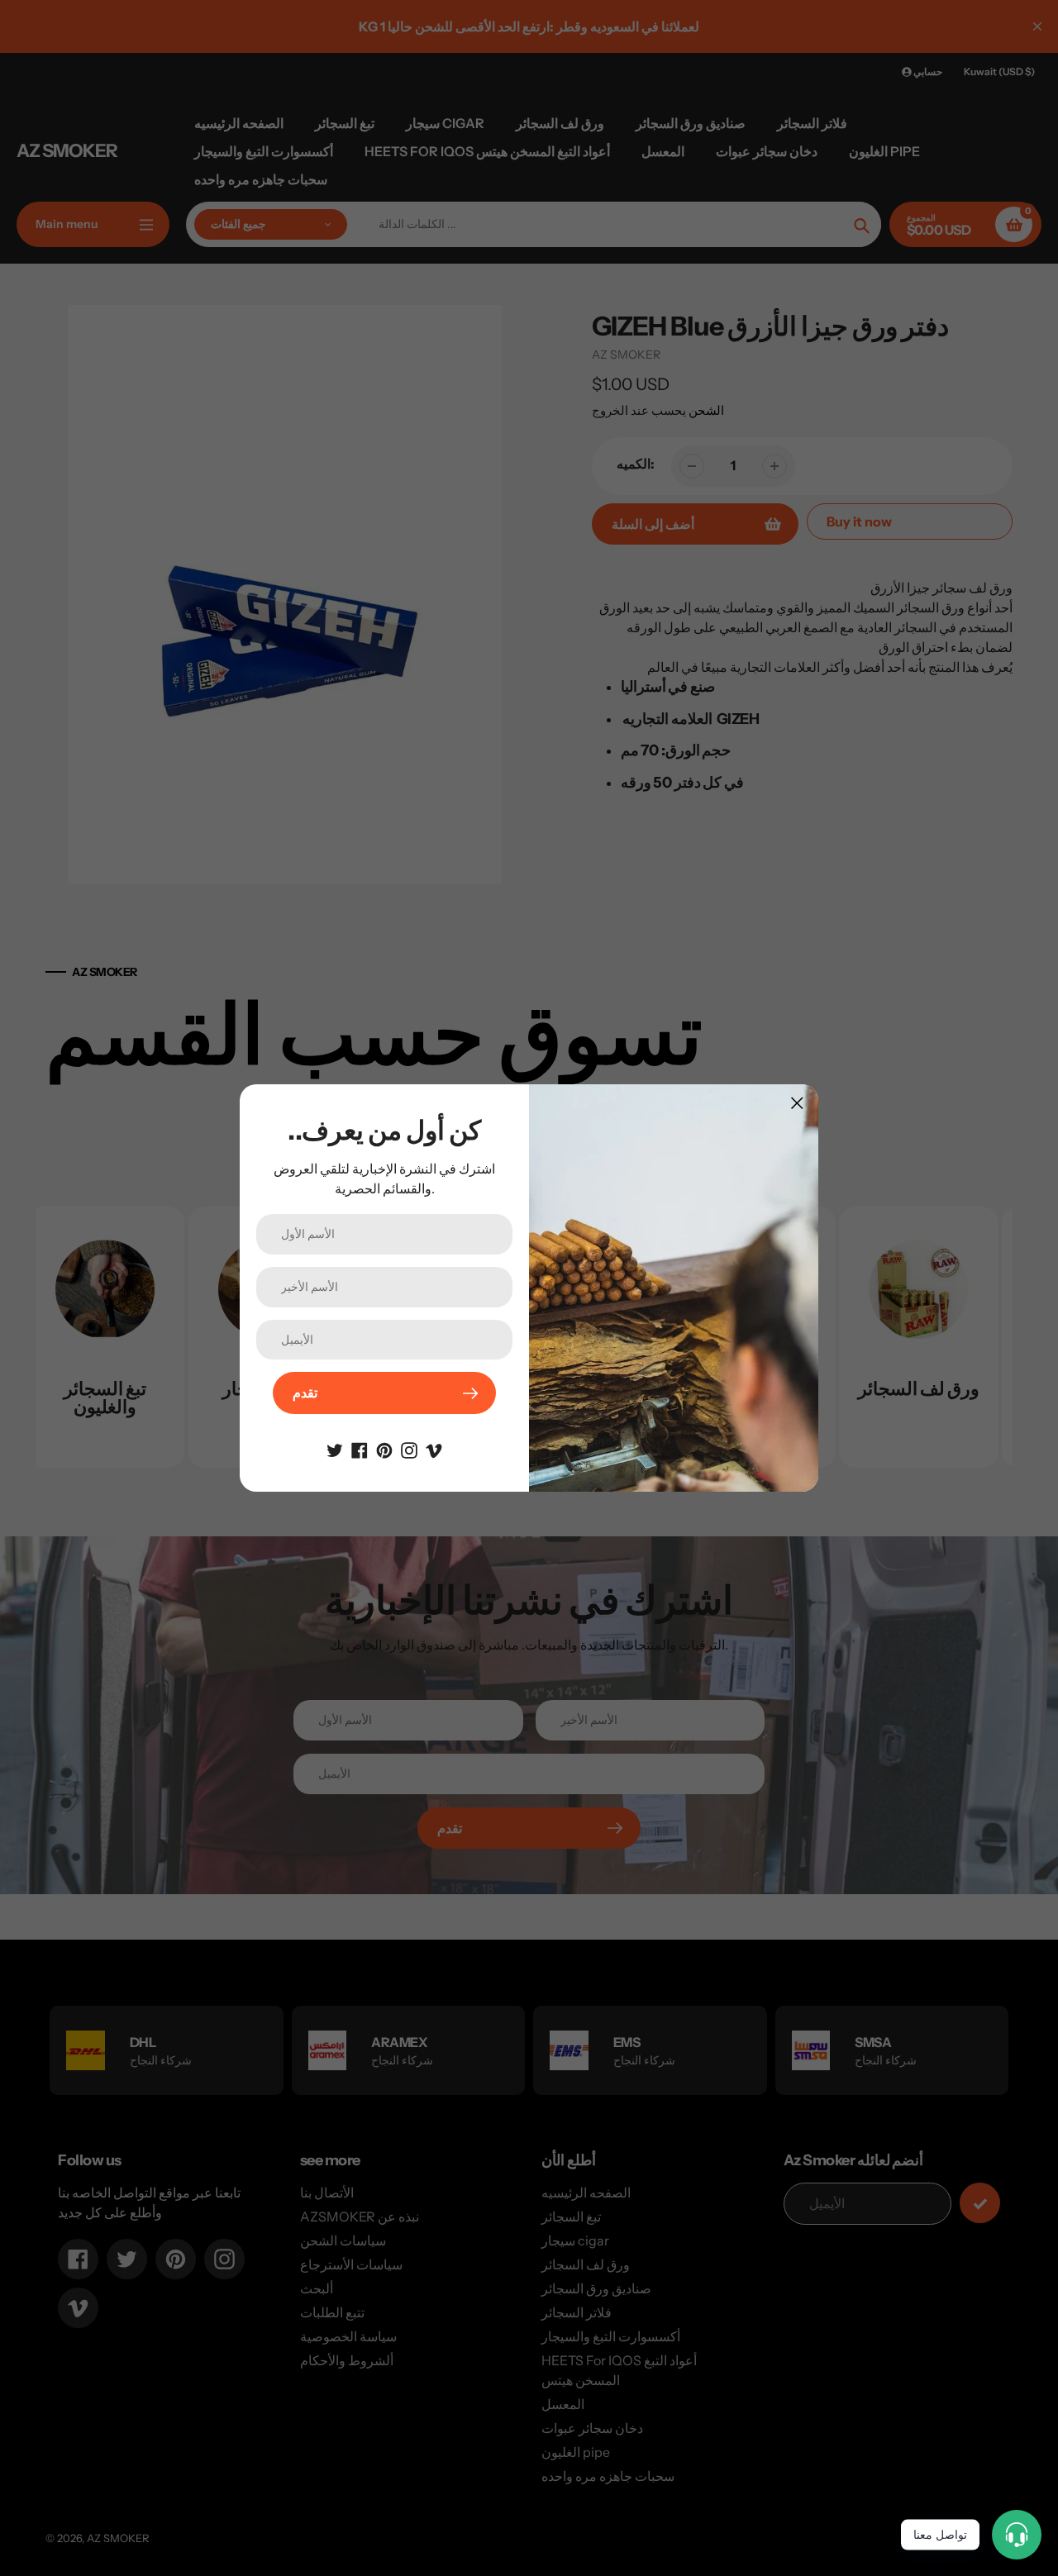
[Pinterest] (384, 1449)
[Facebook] (360, 1449)
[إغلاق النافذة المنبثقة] (797, 1103)
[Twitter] (335, 1449)
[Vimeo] (434, 1449)
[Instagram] (409, 1449)
